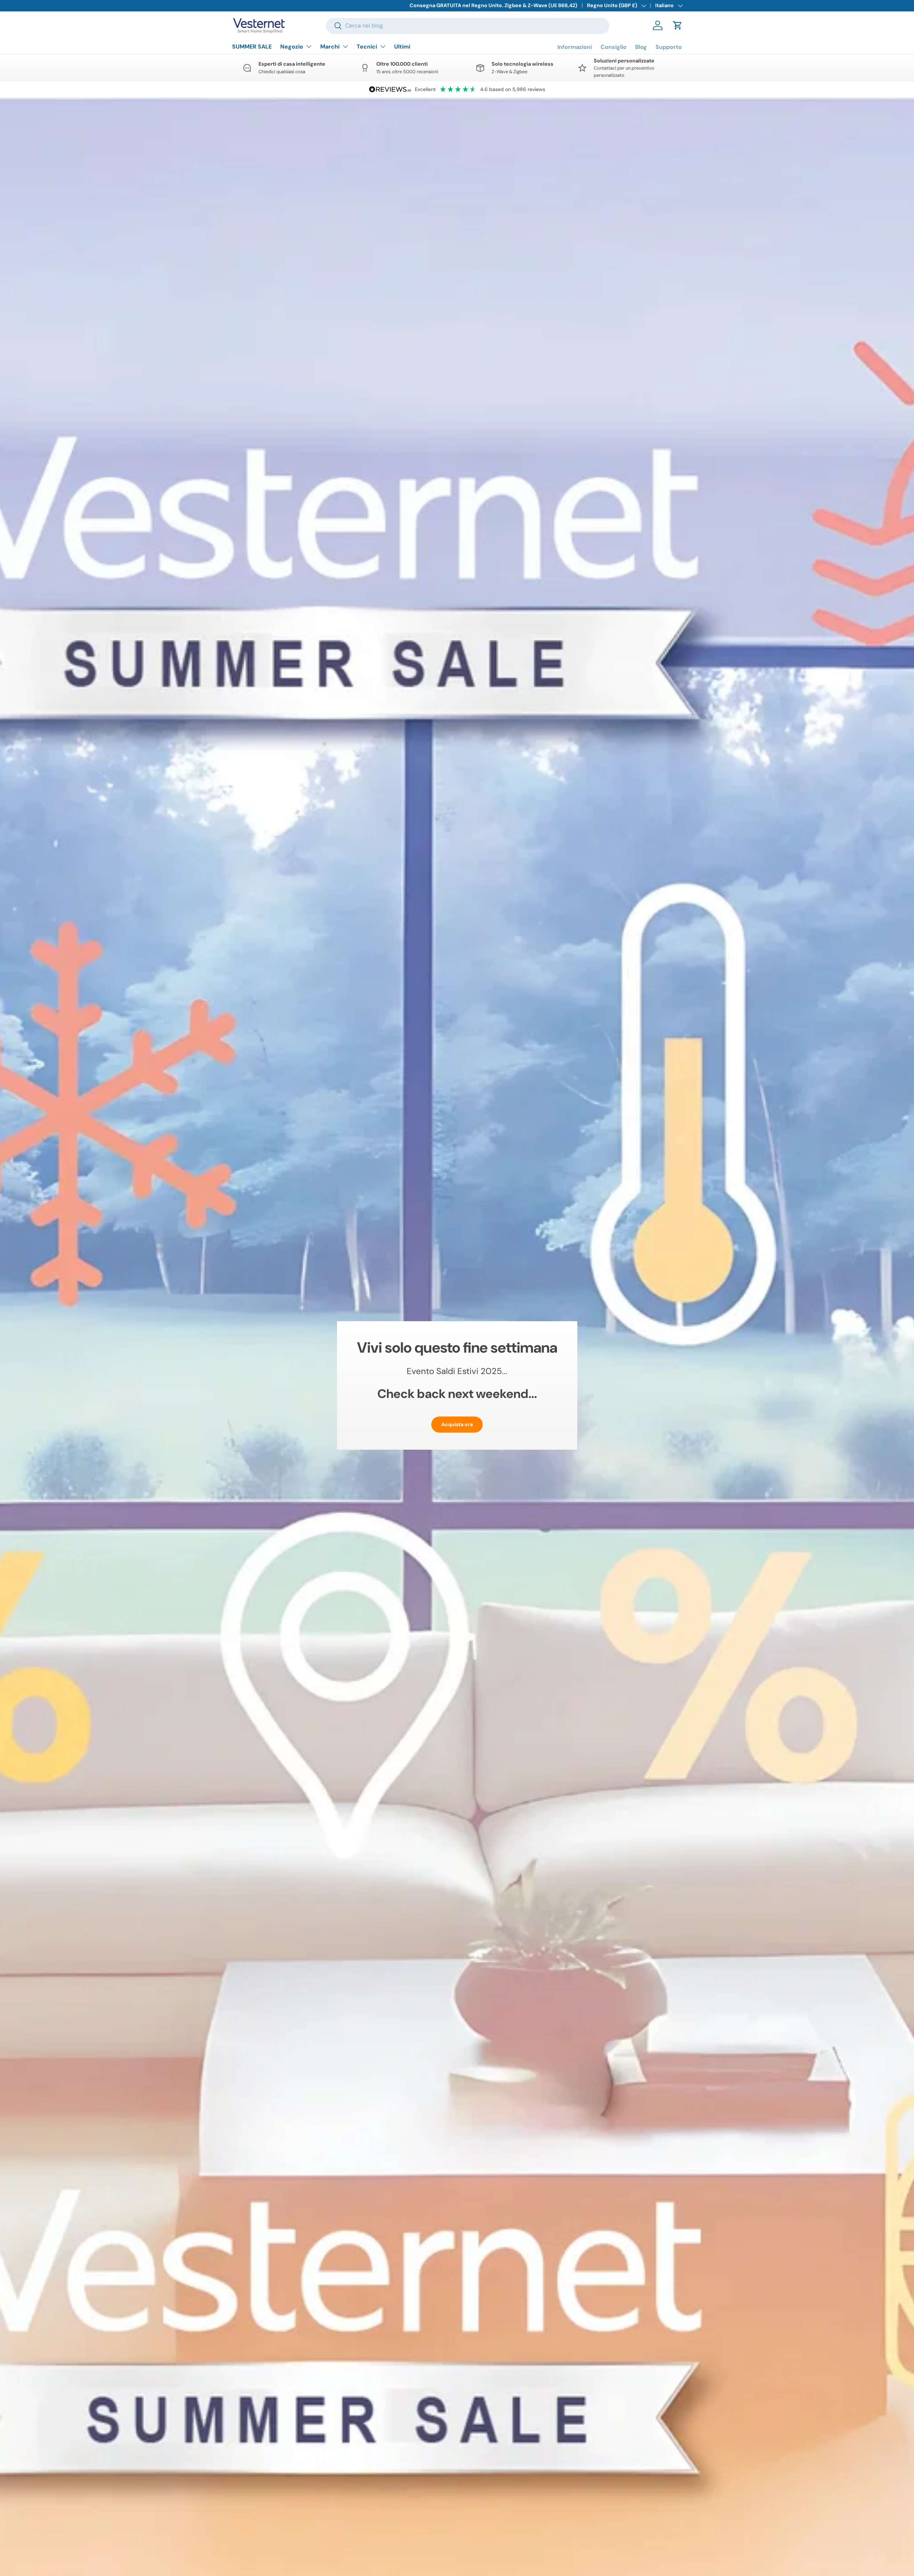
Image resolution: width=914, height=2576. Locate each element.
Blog (641, 47)
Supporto (669, 47)
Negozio (292, 47)
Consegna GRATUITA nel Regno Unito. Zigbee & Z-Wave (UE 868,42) (493, 5)
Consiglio (614, 47)
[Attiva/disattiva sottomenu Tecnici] (383, 46)
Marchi (330, 47)
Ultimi (402, 47)
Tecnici (367, 47)
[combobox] (468, 26)
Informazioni (575, 47)
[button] (678, 25)
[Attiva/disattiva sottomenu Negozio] (309, 46)
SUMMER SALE (252, 47)
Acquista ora (457, 1424)
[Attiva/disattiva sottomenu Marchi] (345, 46)
